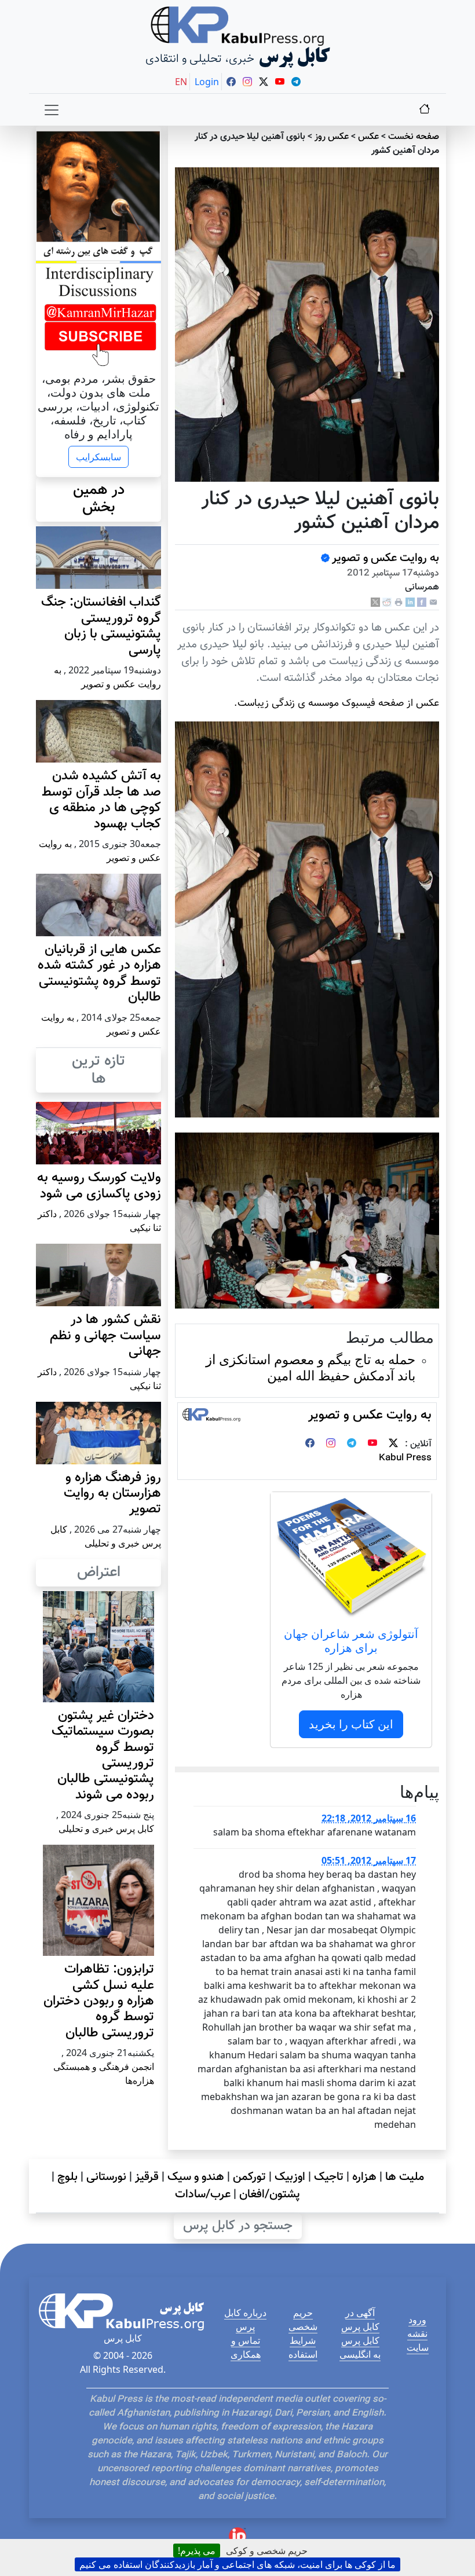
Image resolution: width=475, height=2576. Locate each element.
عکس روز (332, 137)
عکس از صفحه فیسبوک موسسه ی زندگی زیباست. (337, 703)
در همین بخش (99, 499)
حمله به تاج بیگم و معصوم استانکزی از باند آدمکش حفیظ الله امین (310, 1367)
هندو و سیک (196, 2177)
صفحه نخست (414, 137)
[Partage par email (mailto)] (433, 602)
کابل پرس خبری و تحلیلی (106, 1829)
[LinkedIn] (410, 602)
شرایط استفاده (303, 2347)
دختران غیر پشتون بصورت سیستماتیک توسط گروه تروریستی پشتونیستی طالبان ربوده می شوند (103, 1756)
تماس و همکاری (246, 2347)
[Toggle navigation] (52, 110)
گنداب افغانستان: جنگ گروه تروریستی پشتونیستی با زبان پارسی (101, 626)
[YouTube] (372, 1444)
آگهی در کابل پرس (360, 2320)
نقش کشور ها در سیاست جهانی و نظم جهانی (105, 1336)
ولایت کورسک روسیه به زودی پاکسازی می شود (99, 1186)
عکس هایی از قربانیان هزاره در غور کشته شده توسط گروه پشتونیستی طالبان (99, 974)
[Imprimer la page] (399, 602)
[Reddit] (387, 602)
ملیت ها (405, 2177)
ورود (417, 2320)
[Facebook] (422, 602)
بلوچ (67, 2177)
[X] (375, 602)
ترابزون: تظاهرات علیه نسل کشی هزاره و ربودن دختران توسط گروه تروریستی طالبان (99, 2001)
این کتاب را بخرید (351, 1724)
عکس (368, 137)
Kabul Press (405, 1458)
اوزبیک (290, 2177)
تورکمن (249, 2177)
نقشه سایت (418, 2340)
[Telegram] (352, 1444)
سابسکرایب (98, 457)
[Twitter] (393, 1444)
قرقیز (147, 2177)
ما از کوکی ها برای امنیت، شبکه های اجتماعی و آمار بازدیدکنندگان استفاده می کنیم (237, 2564)
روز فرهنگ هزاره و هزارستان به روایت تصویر (112, 1494)
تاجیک (329, 2177)
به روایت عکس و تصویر (386, 558)
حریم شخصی (303, 2320)
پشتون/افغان (270, 2194)
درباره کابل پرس (245, 2320)
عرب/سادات (203, 2194)
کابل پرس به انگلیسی (360, 2347)
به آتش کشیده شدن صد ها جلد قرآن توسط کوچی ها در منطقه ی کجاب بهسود (101, 800)
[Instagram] (331, 1444)
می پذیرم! (197, 2551)
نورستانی (106, 2177)
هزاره (364, 2177)
